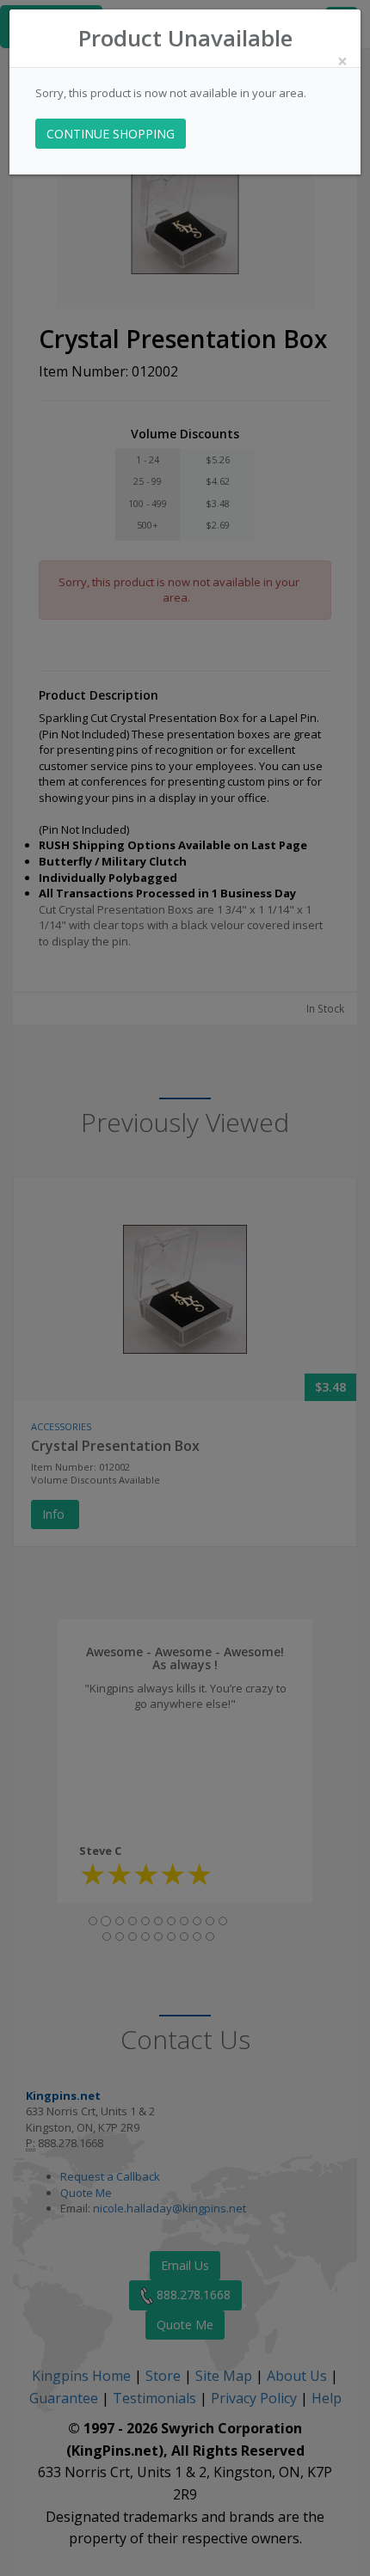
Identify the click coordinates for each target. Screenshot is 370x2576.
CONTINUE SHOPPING (111, 134)
